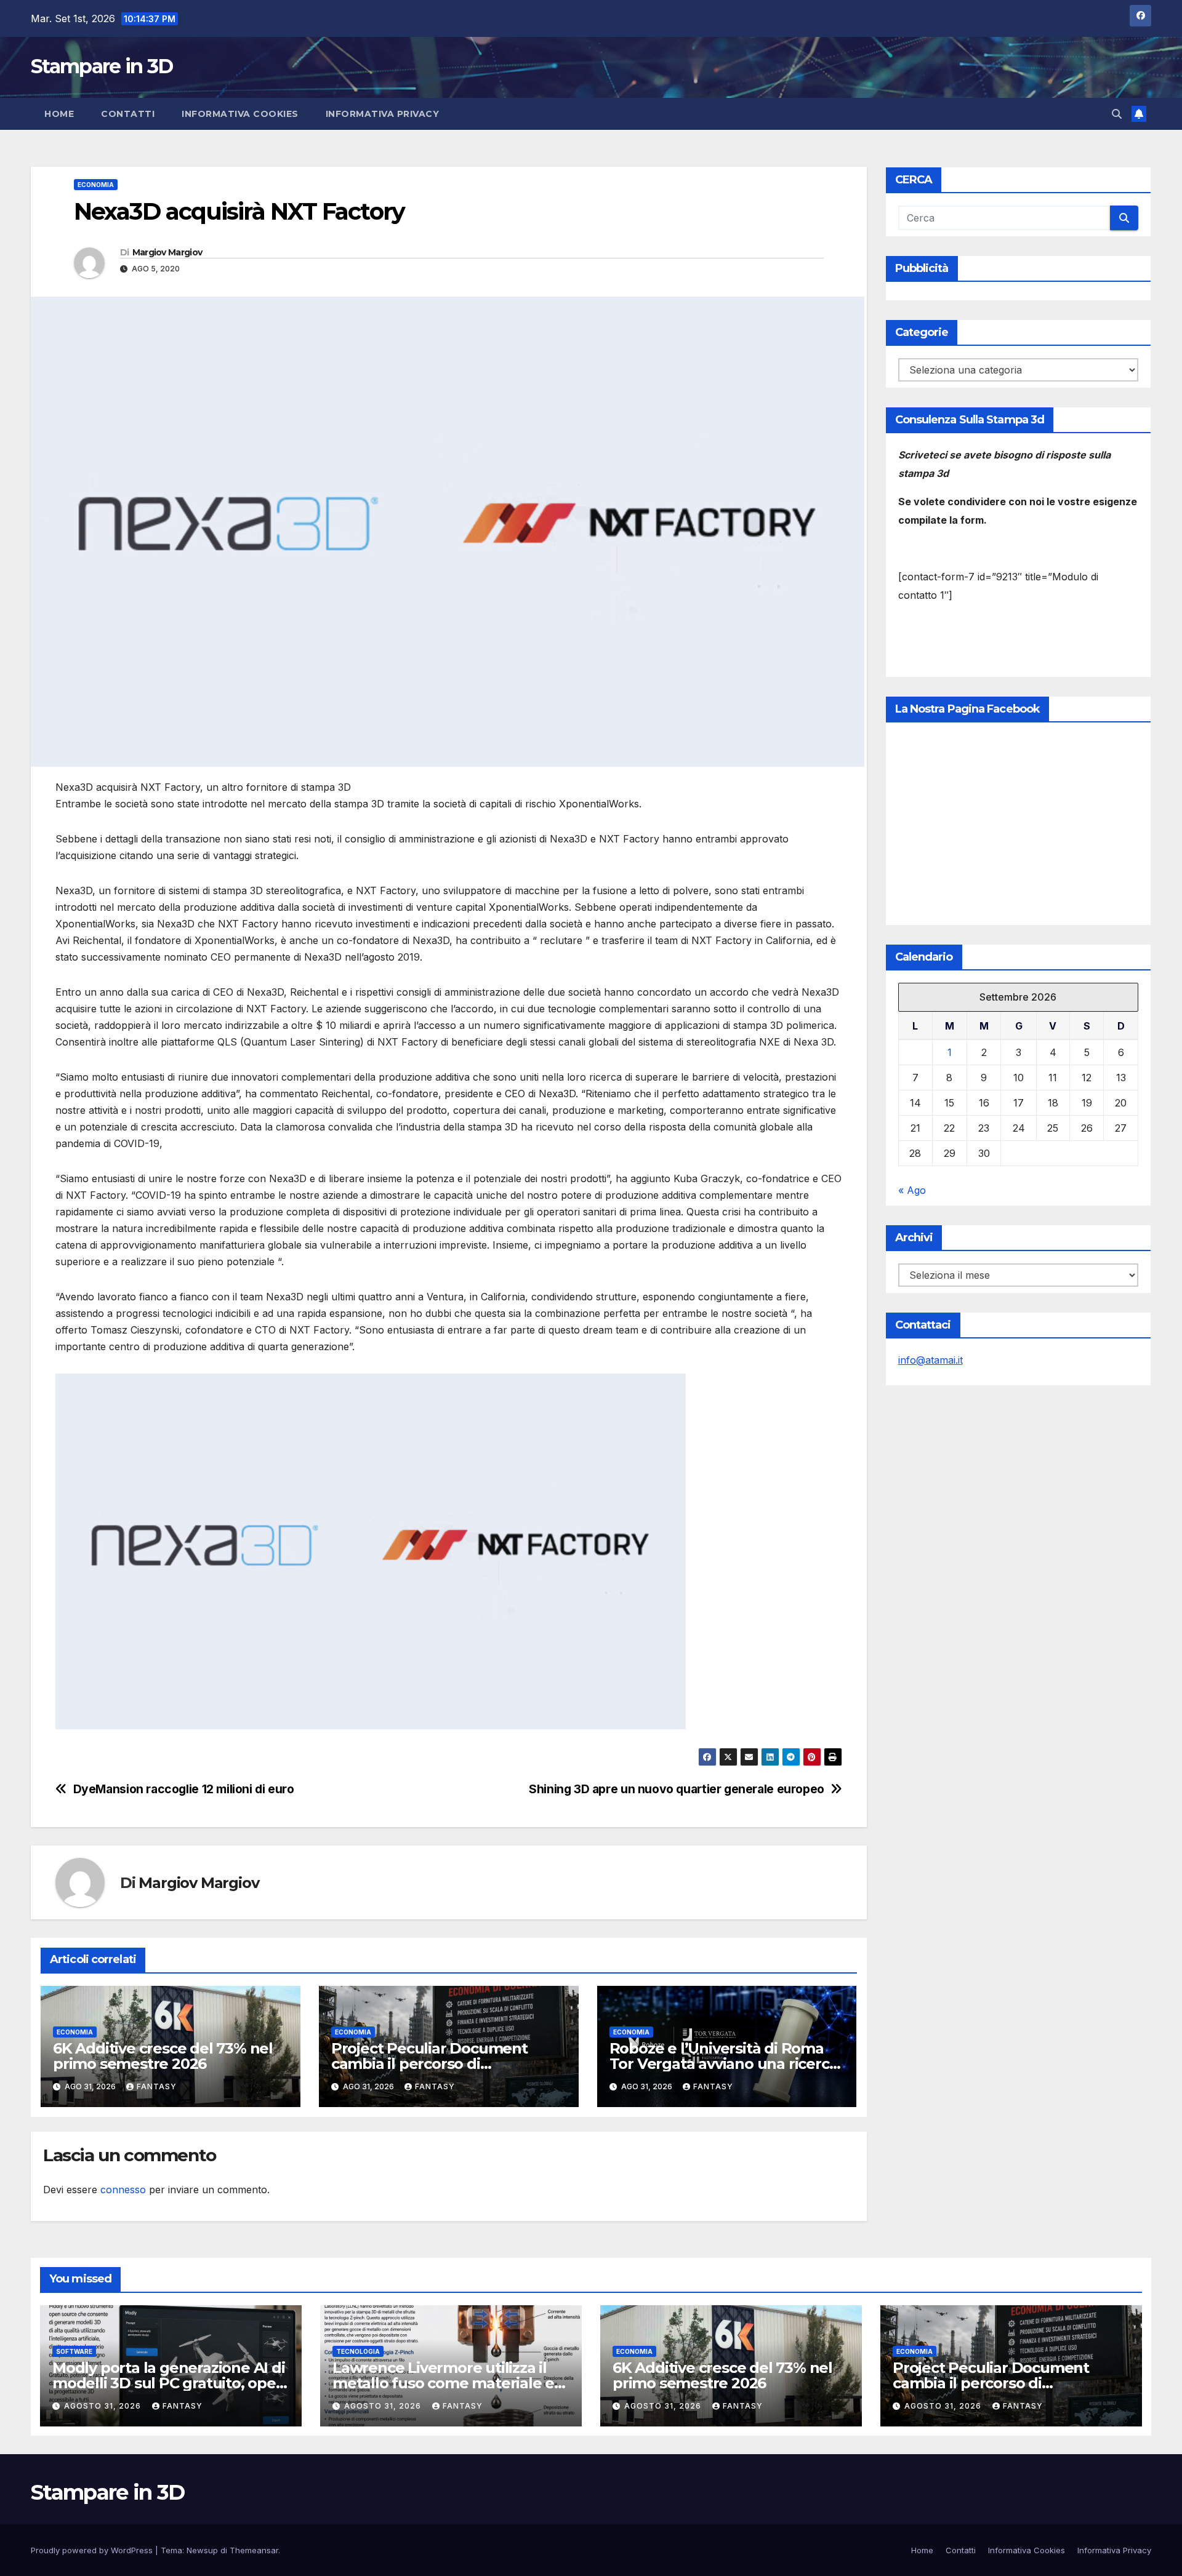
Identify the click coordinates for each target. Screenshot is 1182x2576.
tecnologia (358, 2351)
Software (74, 2351)
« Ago (912, 1190)
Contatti (128, 114)
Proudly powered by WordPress (93, 2550)
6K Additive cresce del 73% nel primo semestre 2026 (163, 2056)
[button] (1117, 114)
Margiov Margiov (167, 252)
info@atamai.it (931, 1360)
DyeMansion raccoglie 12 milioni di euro (184, 1789)
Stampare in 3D (102, 66)
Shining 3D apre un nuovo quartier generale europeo (677, 1789)
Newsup (202, 2550)
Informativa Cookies (240, 114)
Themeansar (254, 2550)
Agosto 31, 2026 (104, 2406)
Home (59, 114)
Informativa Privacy (383, 114)
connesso (123, 2190)
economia (96, 185)
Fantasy (157, 2086)
